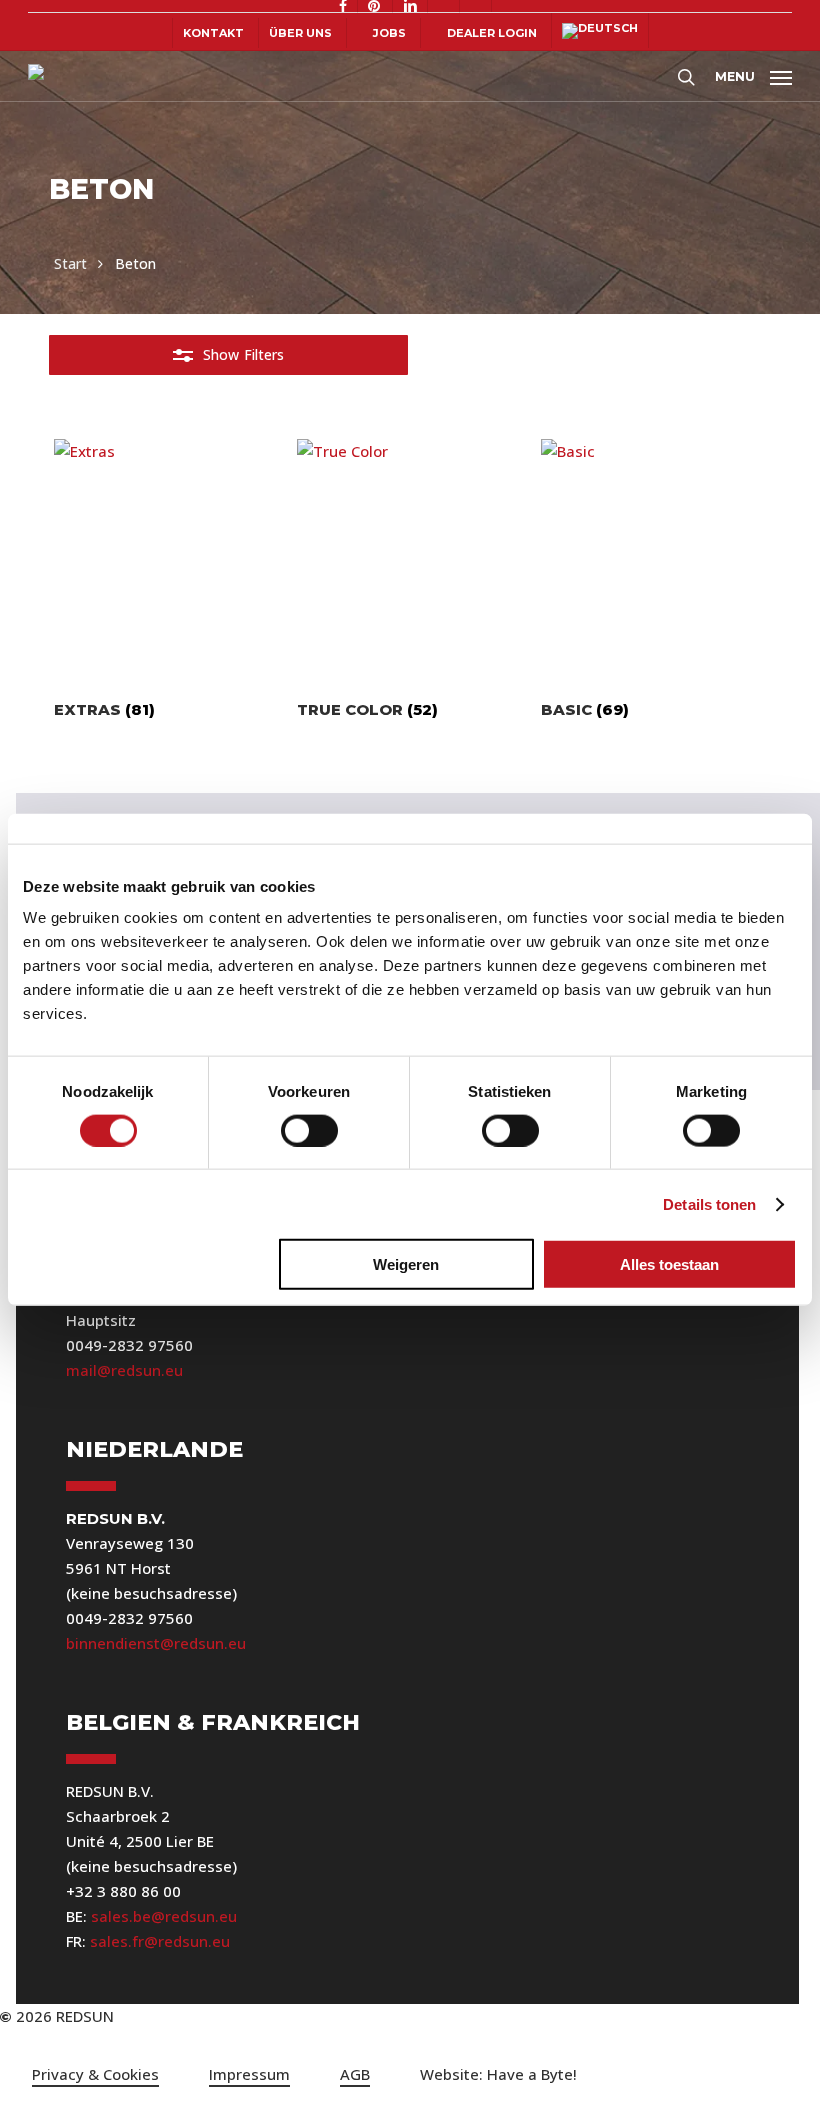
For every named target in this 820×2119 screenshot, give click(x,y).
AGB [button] (355, 2074)
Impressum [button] (249, 2074)
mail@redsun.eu (124, 1370)
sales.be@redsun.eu (164, 1916)
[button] (753, 74)
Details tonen (709, 1203)
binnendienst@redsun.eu (156, 1643)
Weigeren (406, 1264)
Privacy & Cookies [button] (95, 2074)
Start (70, 263)
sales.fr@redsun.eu (160, 1941)
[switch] (309, 1130)
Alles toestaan (669, 1264)
